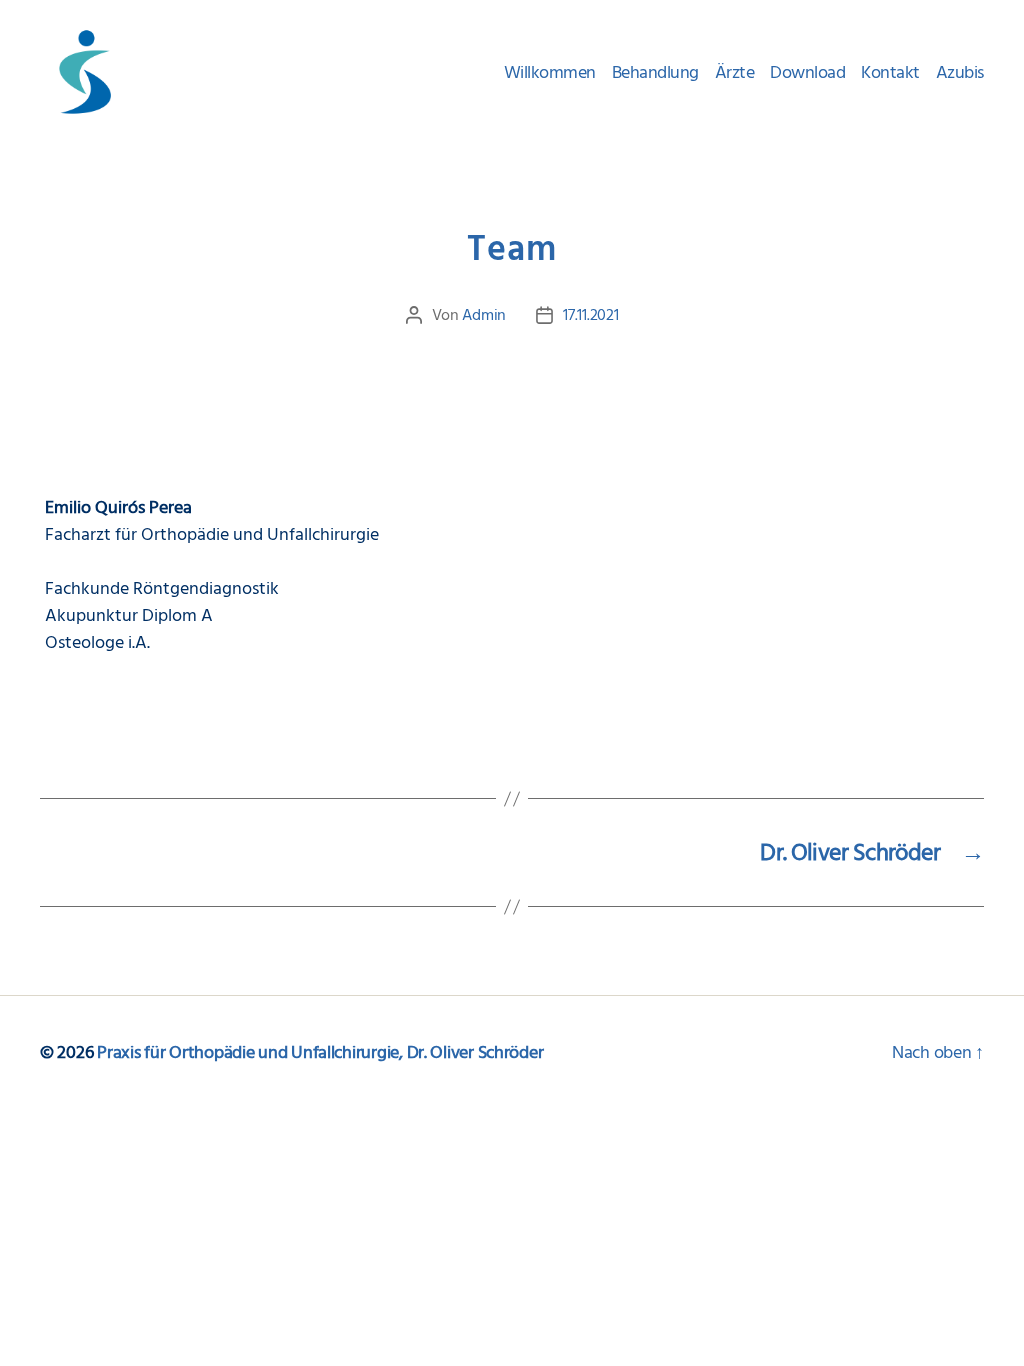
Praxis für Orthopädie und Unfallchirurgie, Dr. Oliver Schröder (320, 1052)
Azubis (960, 73)
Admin (484, 315)
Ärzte (735, 73)
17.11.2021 (590, 315)
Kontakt (890, 73)
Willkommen (550, 73)
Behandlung (655, 73)
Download (807, 73)
